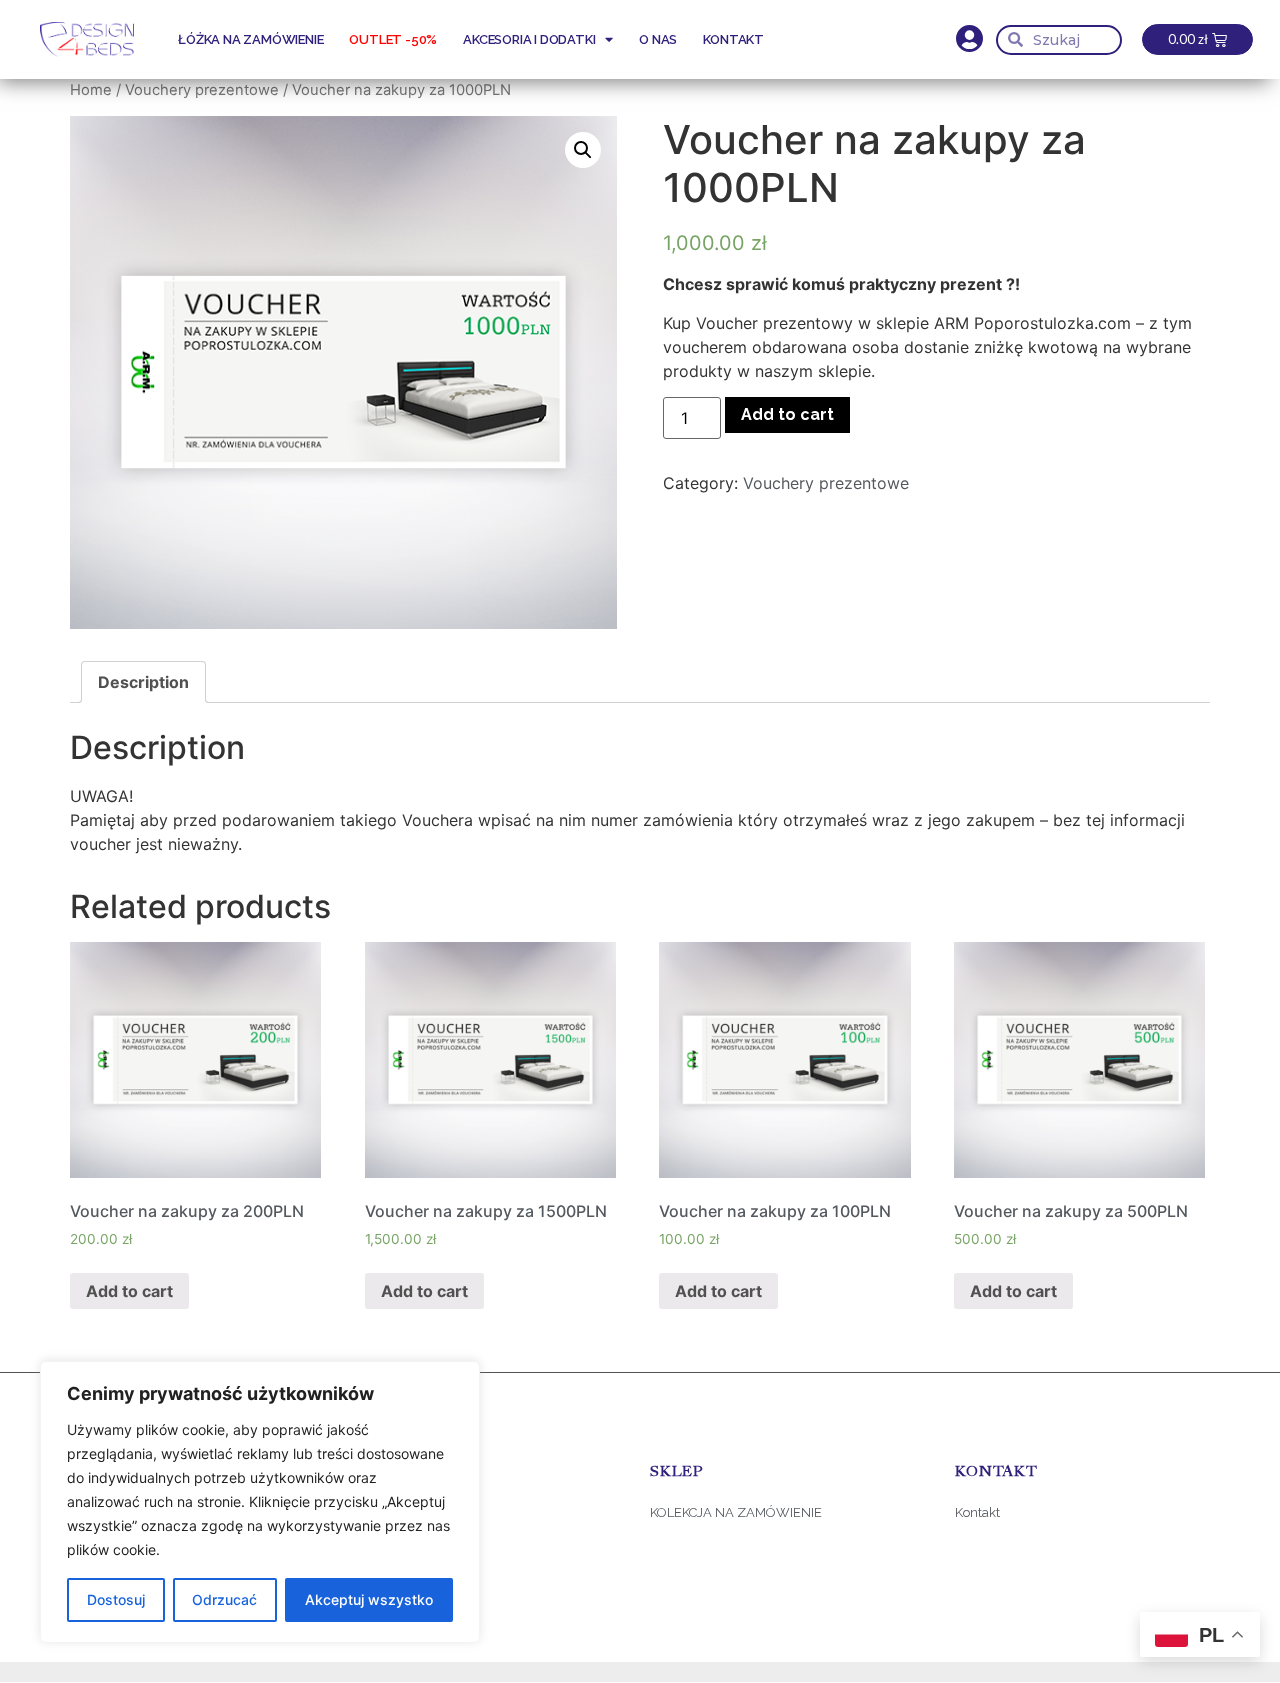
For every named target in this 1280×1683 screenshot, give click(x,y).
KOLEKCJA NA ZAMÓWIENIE (736, 1512)
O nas (658, 39)
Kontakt (733, 39)
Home (91, 90)
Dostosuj (116, 1599)
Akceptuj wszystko (369, 1599)
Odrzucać (224, 1599)
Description (143, 682)
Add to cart (787, 414)
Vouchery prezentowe (202, 90)
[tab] (143, 682)
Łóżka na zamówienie (250, 39)
